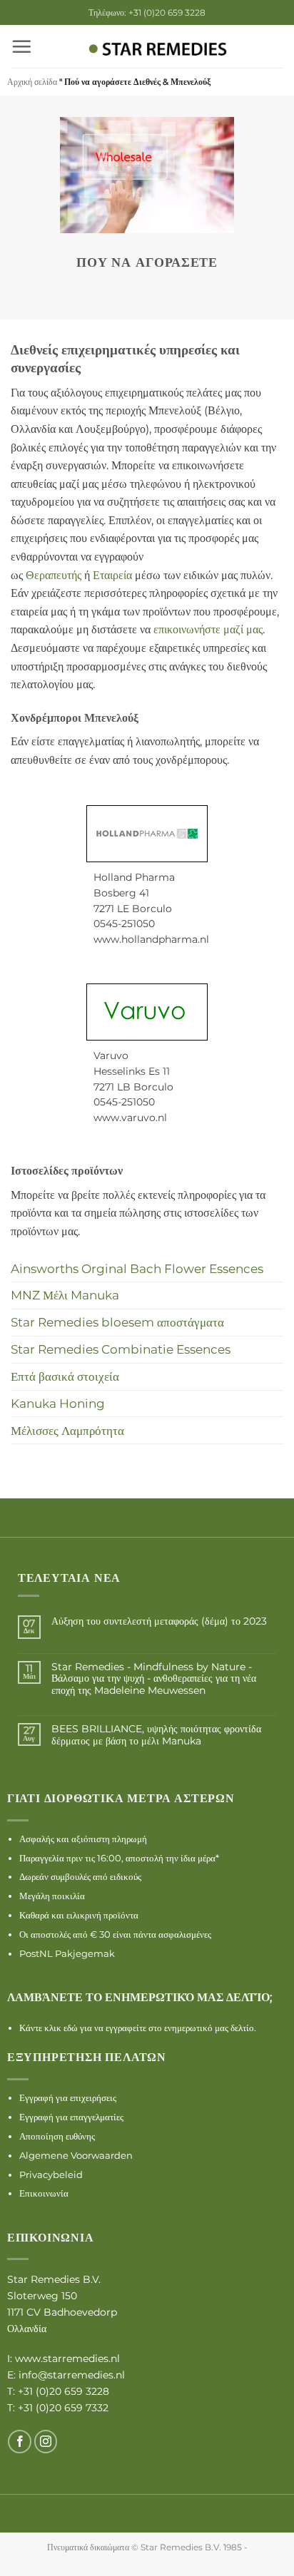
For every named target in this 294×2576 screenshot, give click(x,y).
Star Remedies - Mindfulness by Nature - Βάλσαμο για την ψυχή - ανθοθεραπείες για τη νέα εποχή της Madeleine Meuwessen (154, 1679)
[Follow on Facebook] (20, 2442)
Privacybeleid (51, 2174)
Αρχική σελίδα (32, 82)
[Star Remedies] (158, 50)
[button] (21, 46)
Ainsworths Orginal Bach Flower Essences (137, 1268)
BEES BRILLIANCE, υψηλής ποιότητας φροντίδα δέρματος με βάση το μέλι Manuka (156, 1735)
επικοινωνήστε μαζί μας (208, 629)
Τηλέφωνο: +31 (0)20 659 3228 (147, 12)
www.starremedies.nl (67, 2358)
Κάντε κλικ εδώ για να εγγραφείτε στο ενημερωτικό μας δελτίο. (138, 2028)
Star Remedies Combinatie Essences (121, 1349)
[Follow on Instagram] (46, 2442)
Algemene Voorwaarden (76, 2155)
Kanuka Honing (58, 1403)
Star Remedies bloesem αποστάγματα (117, 1322)
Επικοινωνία (44, 2193)
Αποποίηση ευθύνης (57, 2136)
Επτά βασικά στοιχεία (65, 1376)
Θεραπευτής (54, 575)
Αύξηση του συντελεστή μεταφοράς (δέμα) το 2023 (159, 1621)
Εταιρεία (112, 575)
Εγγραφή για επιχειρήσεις (68, 2097)
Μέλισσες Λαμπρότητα (67, 1430)
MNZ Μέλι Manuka (65, 1295)
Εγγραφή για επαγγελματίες (71, 2117)
